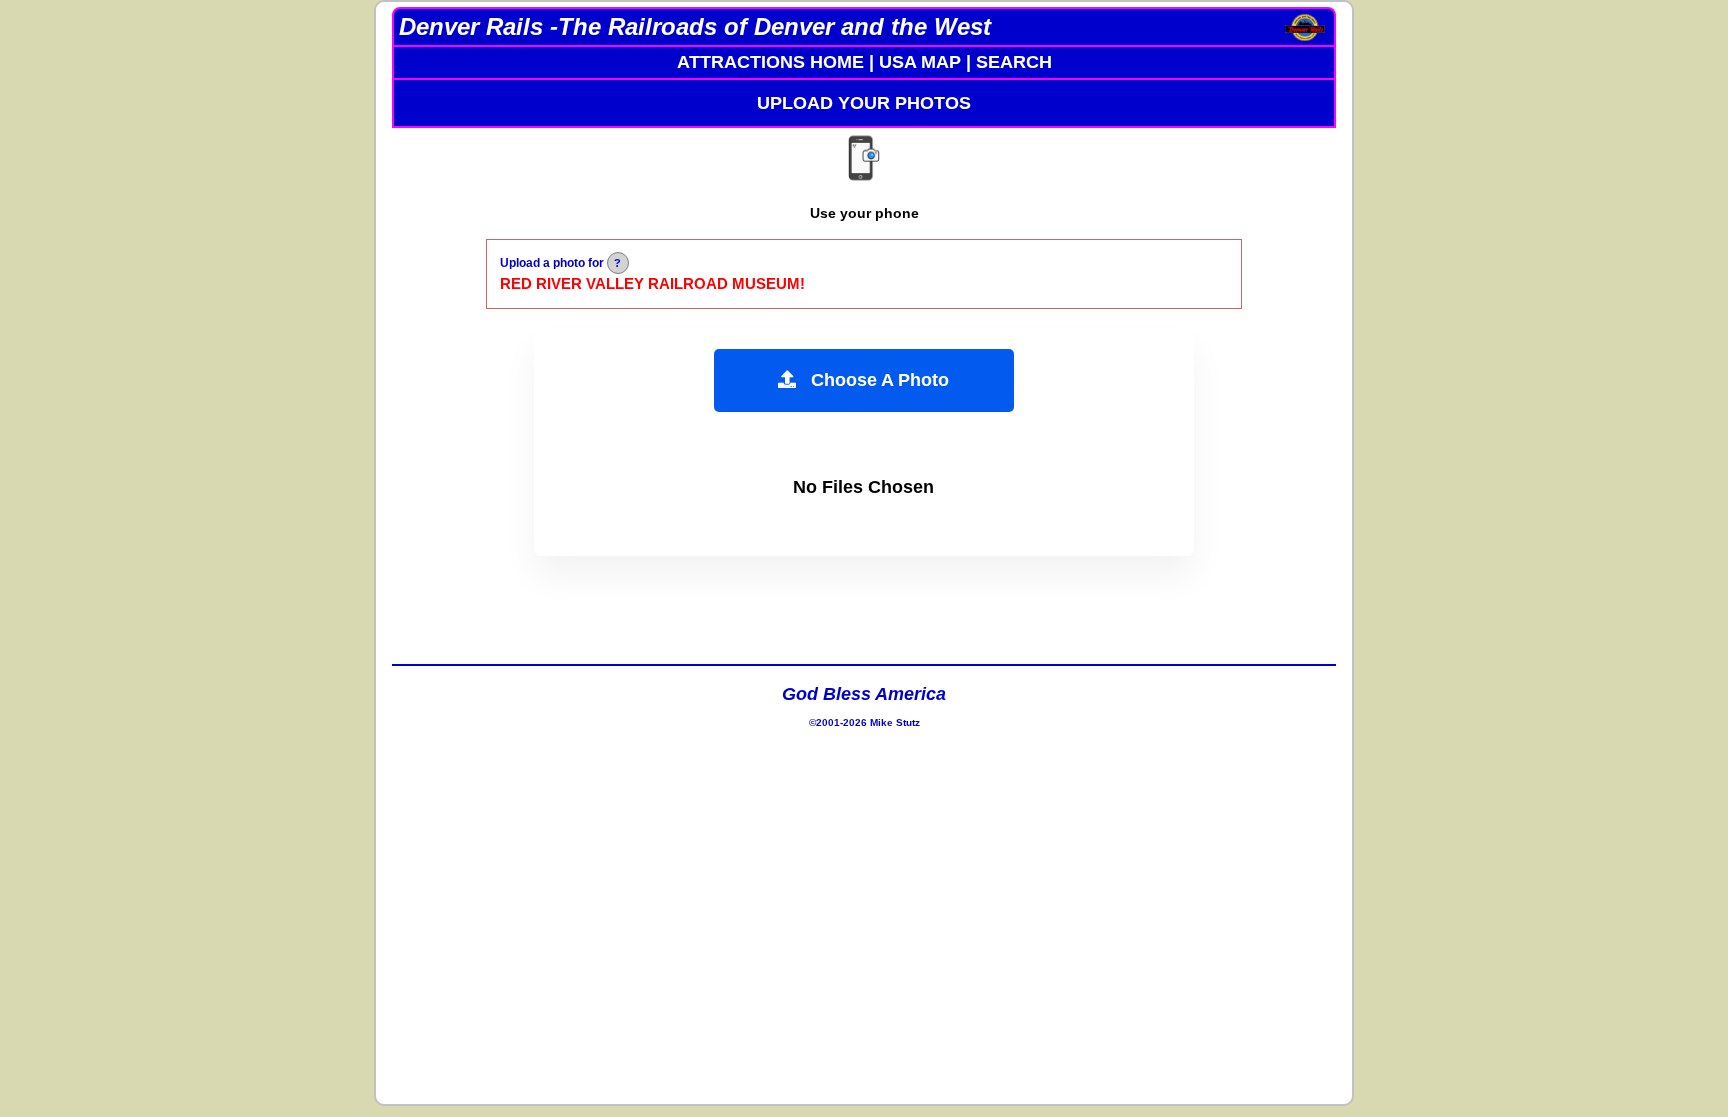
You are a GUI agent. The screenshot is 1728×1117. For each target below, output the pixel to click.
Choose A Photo (872, 380)
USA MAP (920, 62)
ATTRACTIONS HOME (770, 62)
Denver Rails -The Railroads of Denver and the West (695, 26)
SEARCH (1014, 62)
